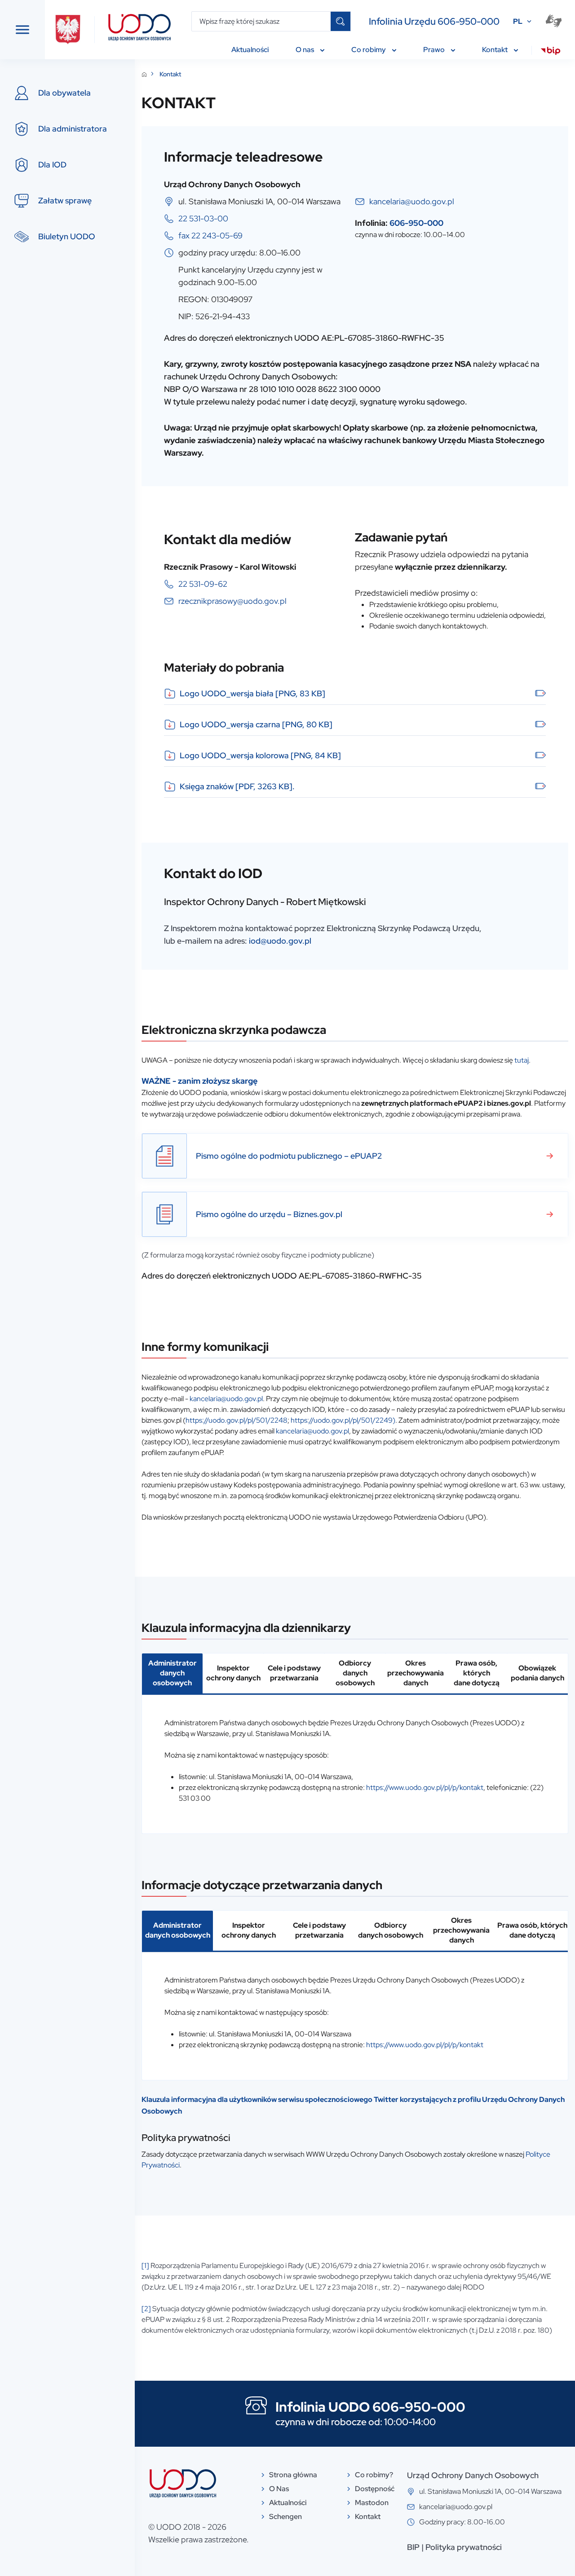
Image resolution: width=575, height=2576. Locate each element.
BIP (413, 2547)
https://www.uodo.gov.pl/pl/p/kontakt (425, 1787)
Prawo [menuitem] (435, 50)
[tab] (172, 1674)
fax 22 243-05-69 (210, 235)
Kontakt (170, 74)
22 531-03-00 (203, 218)
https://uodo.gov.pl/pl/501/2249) (343, 1420)
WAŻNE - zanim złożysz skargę (200, 1081)
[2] (146, 2309)
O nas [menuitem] (305, 50)
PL (518, 21)
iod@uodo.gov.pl (280, 941)
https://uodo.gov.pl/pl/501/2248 (237, 1420)
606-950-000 (416, 223)
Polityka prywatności (464, 2547)
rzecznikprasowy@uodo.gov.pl (232, 601)
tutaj (522, 1060)
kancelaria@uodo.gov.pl (412, 201)
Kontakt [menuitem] (495, 50)
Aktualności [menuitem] (250, 50)
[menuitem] (551, 52)
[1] (145, 2266)
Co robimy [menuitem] (369, 50)
